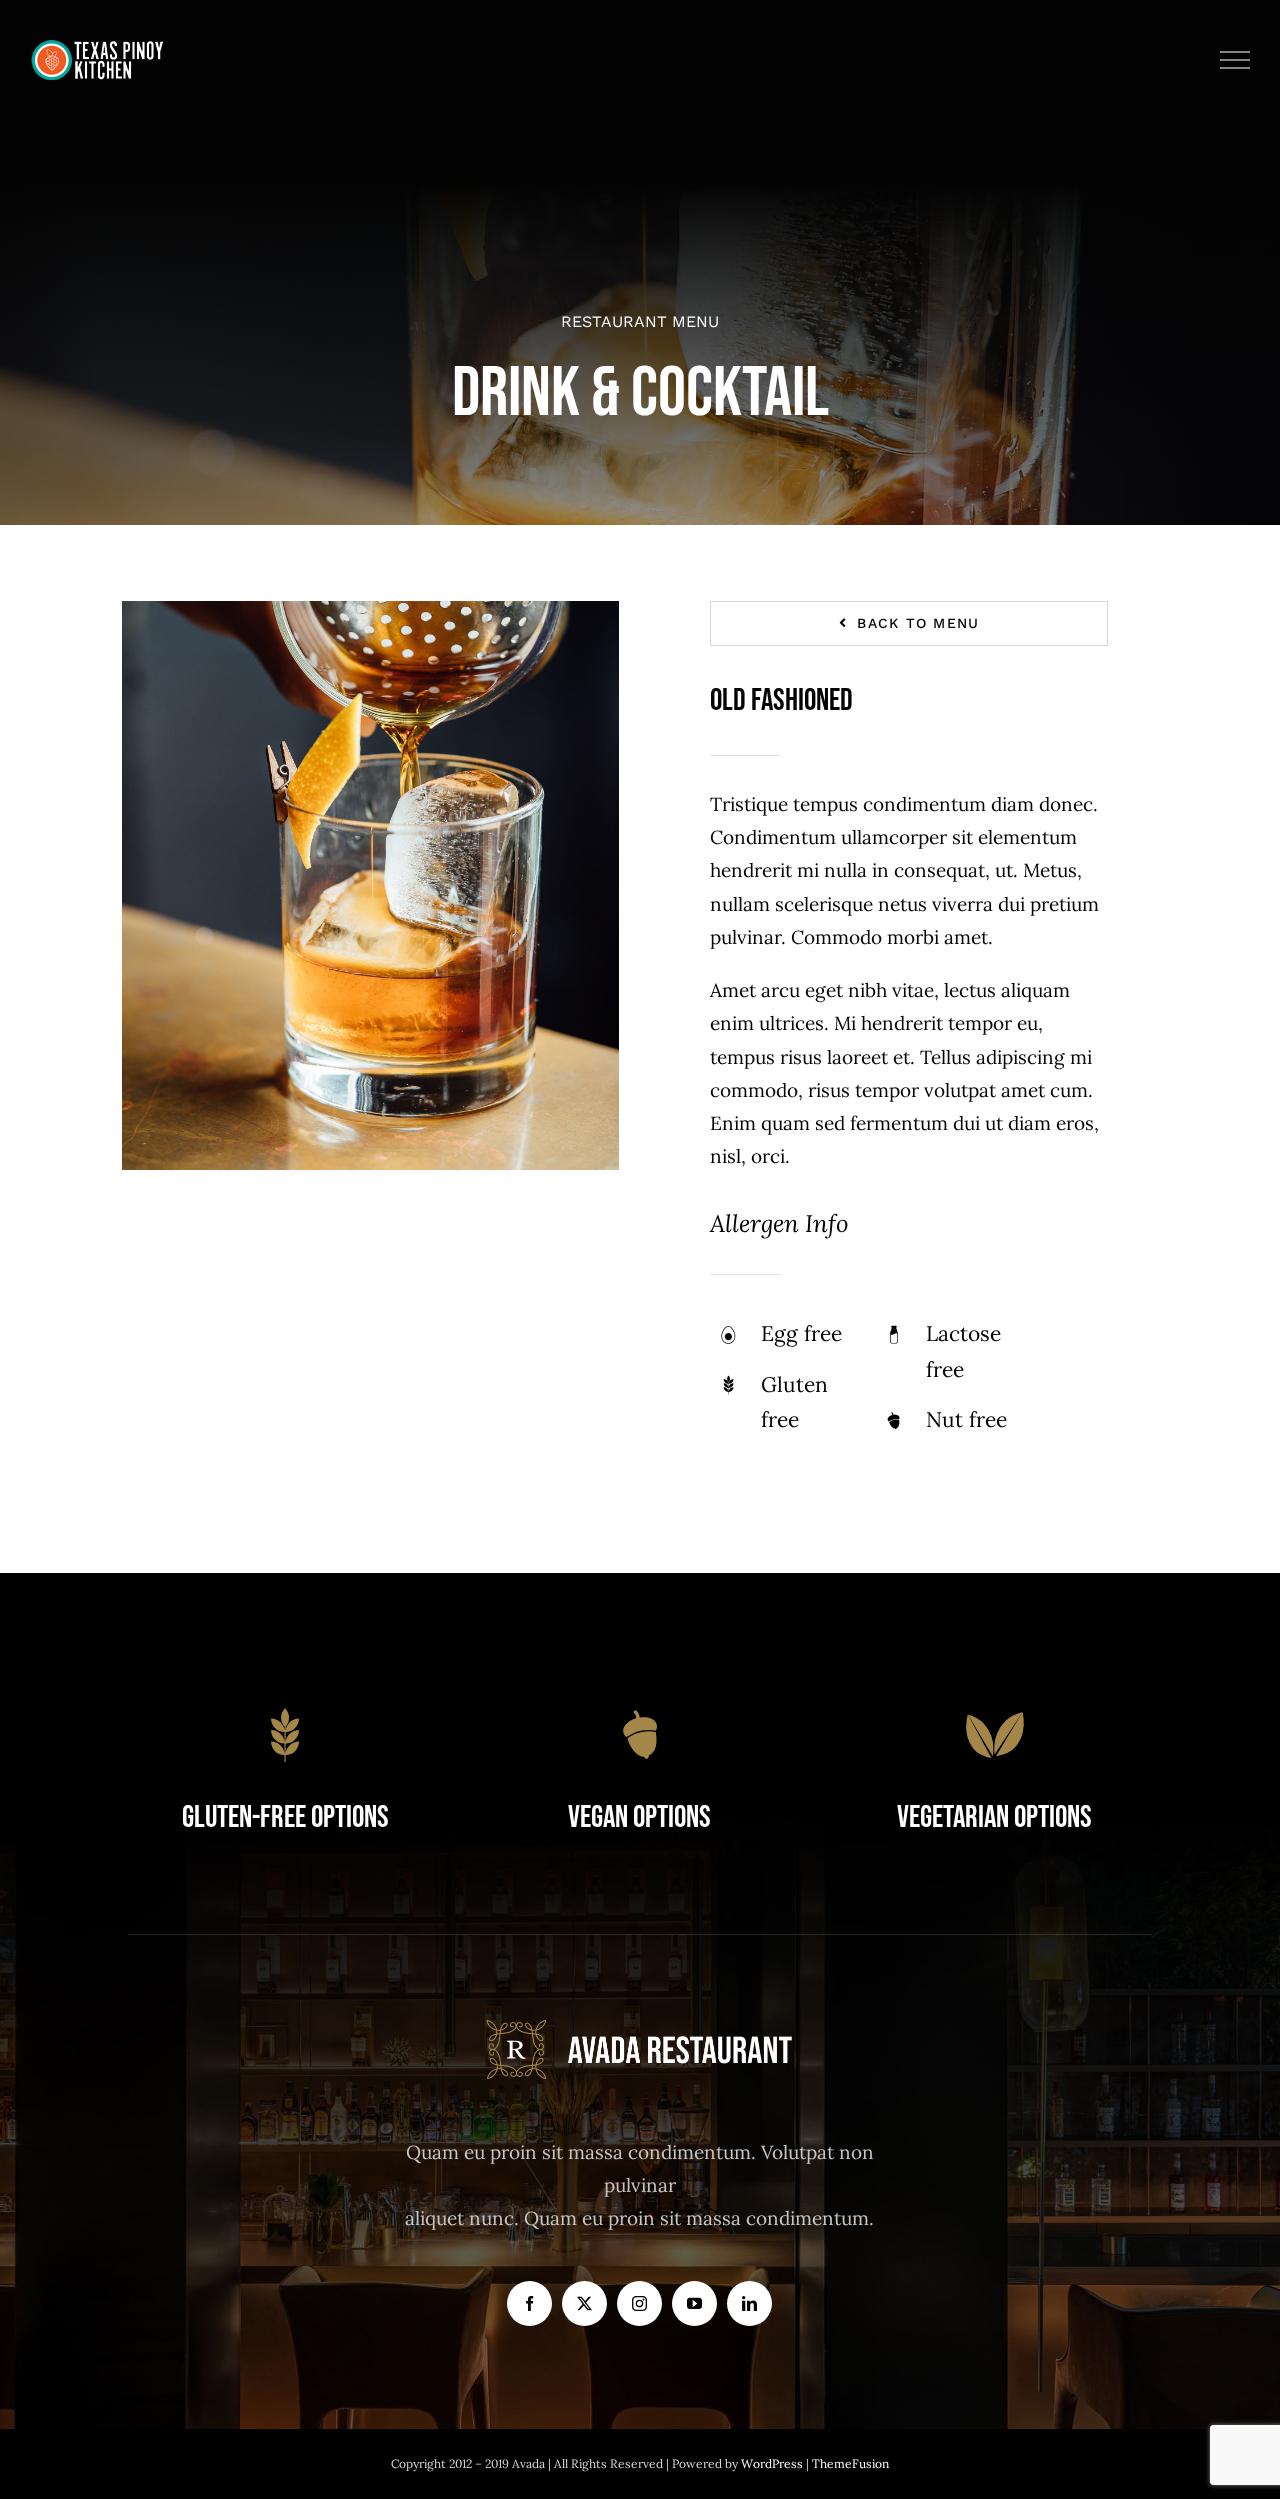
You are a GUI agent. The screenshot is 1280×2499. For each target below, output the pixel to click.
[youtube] (694, 2303)
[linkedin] (749, 2303)
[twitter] (584, 2303)
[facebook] (529, 2303)
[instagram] (639, 2303)
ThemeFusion (850, 2463)
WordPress (773, 2463)
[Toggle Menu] (1235, 60)
